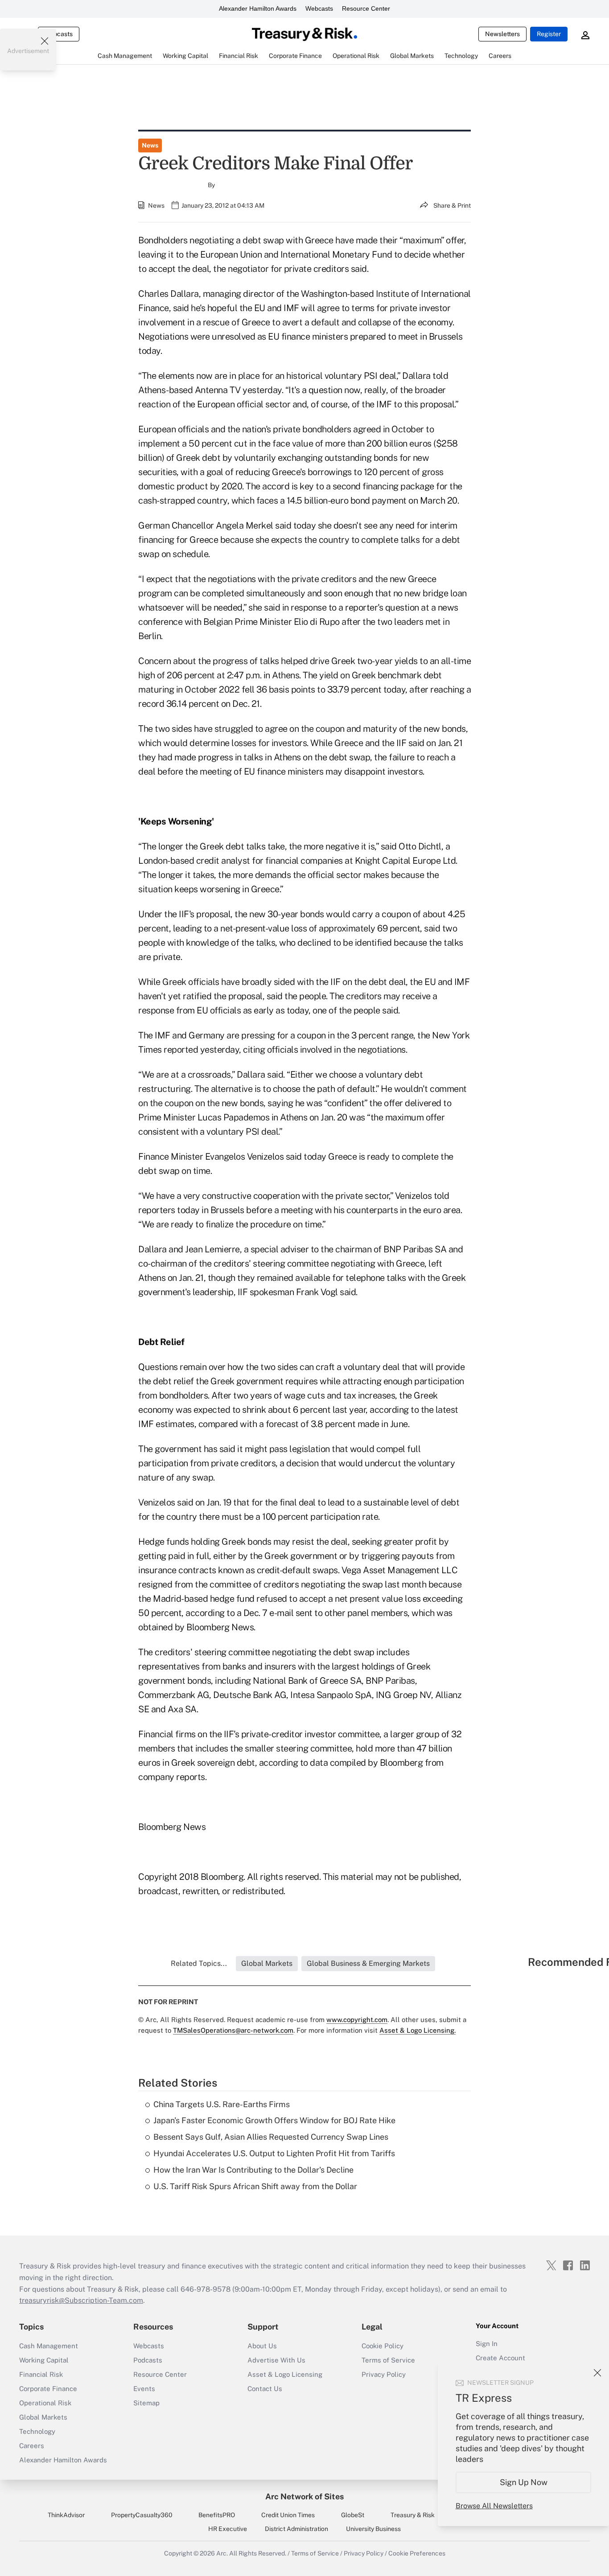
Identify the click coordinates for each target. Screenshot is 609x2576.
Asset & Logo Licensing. (418, 2030)
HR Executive (228, 2529)
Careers (32, 2446)
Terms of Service (388, 2360)
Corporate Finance (48, 2389)
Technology (37, 2431)
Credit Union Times (288, 2515)
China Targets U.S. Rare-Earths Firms (222, 2104)
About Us (262, 2346)
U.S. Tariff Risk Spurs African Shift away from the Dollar (255, 2186)
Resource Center (366, 8)
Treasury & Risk (413, 2515)
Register (549, 34)
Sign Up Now (524, 2482)
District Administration (296, 2529)
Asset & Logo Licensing (285, 2374)
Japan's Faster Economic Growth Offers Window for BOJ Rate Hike (274, 2120)
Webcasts (319, 8)
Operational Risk (45, 2403)
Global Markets (43, 2417)
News (150, 145)
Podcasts (148, 2360)
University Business (373, 2529)
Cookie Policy (383, 2346)
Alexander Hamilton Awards (258, 8)
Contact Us (265, 2389)
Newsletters (502, 34)
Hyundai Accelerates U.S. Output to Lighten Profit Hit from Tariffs (274, 2153)
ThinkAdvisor (66, 2515)
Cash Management (49, 2346)
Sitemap (146, 2403)
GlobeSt (353, 2515)
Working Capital (44, 2360)
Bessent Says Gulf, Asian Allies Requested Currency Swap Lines (271, 2137)
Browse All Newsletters (494, 2506)
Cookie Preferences (417, 2553)
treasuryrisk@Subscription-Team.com (81, 2300)
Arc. (222, 2553)
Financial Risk (41, 2374)
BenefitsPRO (217, 2515)
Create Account (500, 2358)
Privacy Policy (384, 2374)
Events (144, 2389)
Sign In (487, 2344)
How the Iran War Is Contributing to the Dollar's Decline (253, 2170)
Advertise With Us (276, 2360)
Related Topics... (199, 1963)
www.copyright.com (357, 2020)
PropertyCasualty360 (142, 2515)
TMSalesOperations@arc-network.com (233, 2030)
